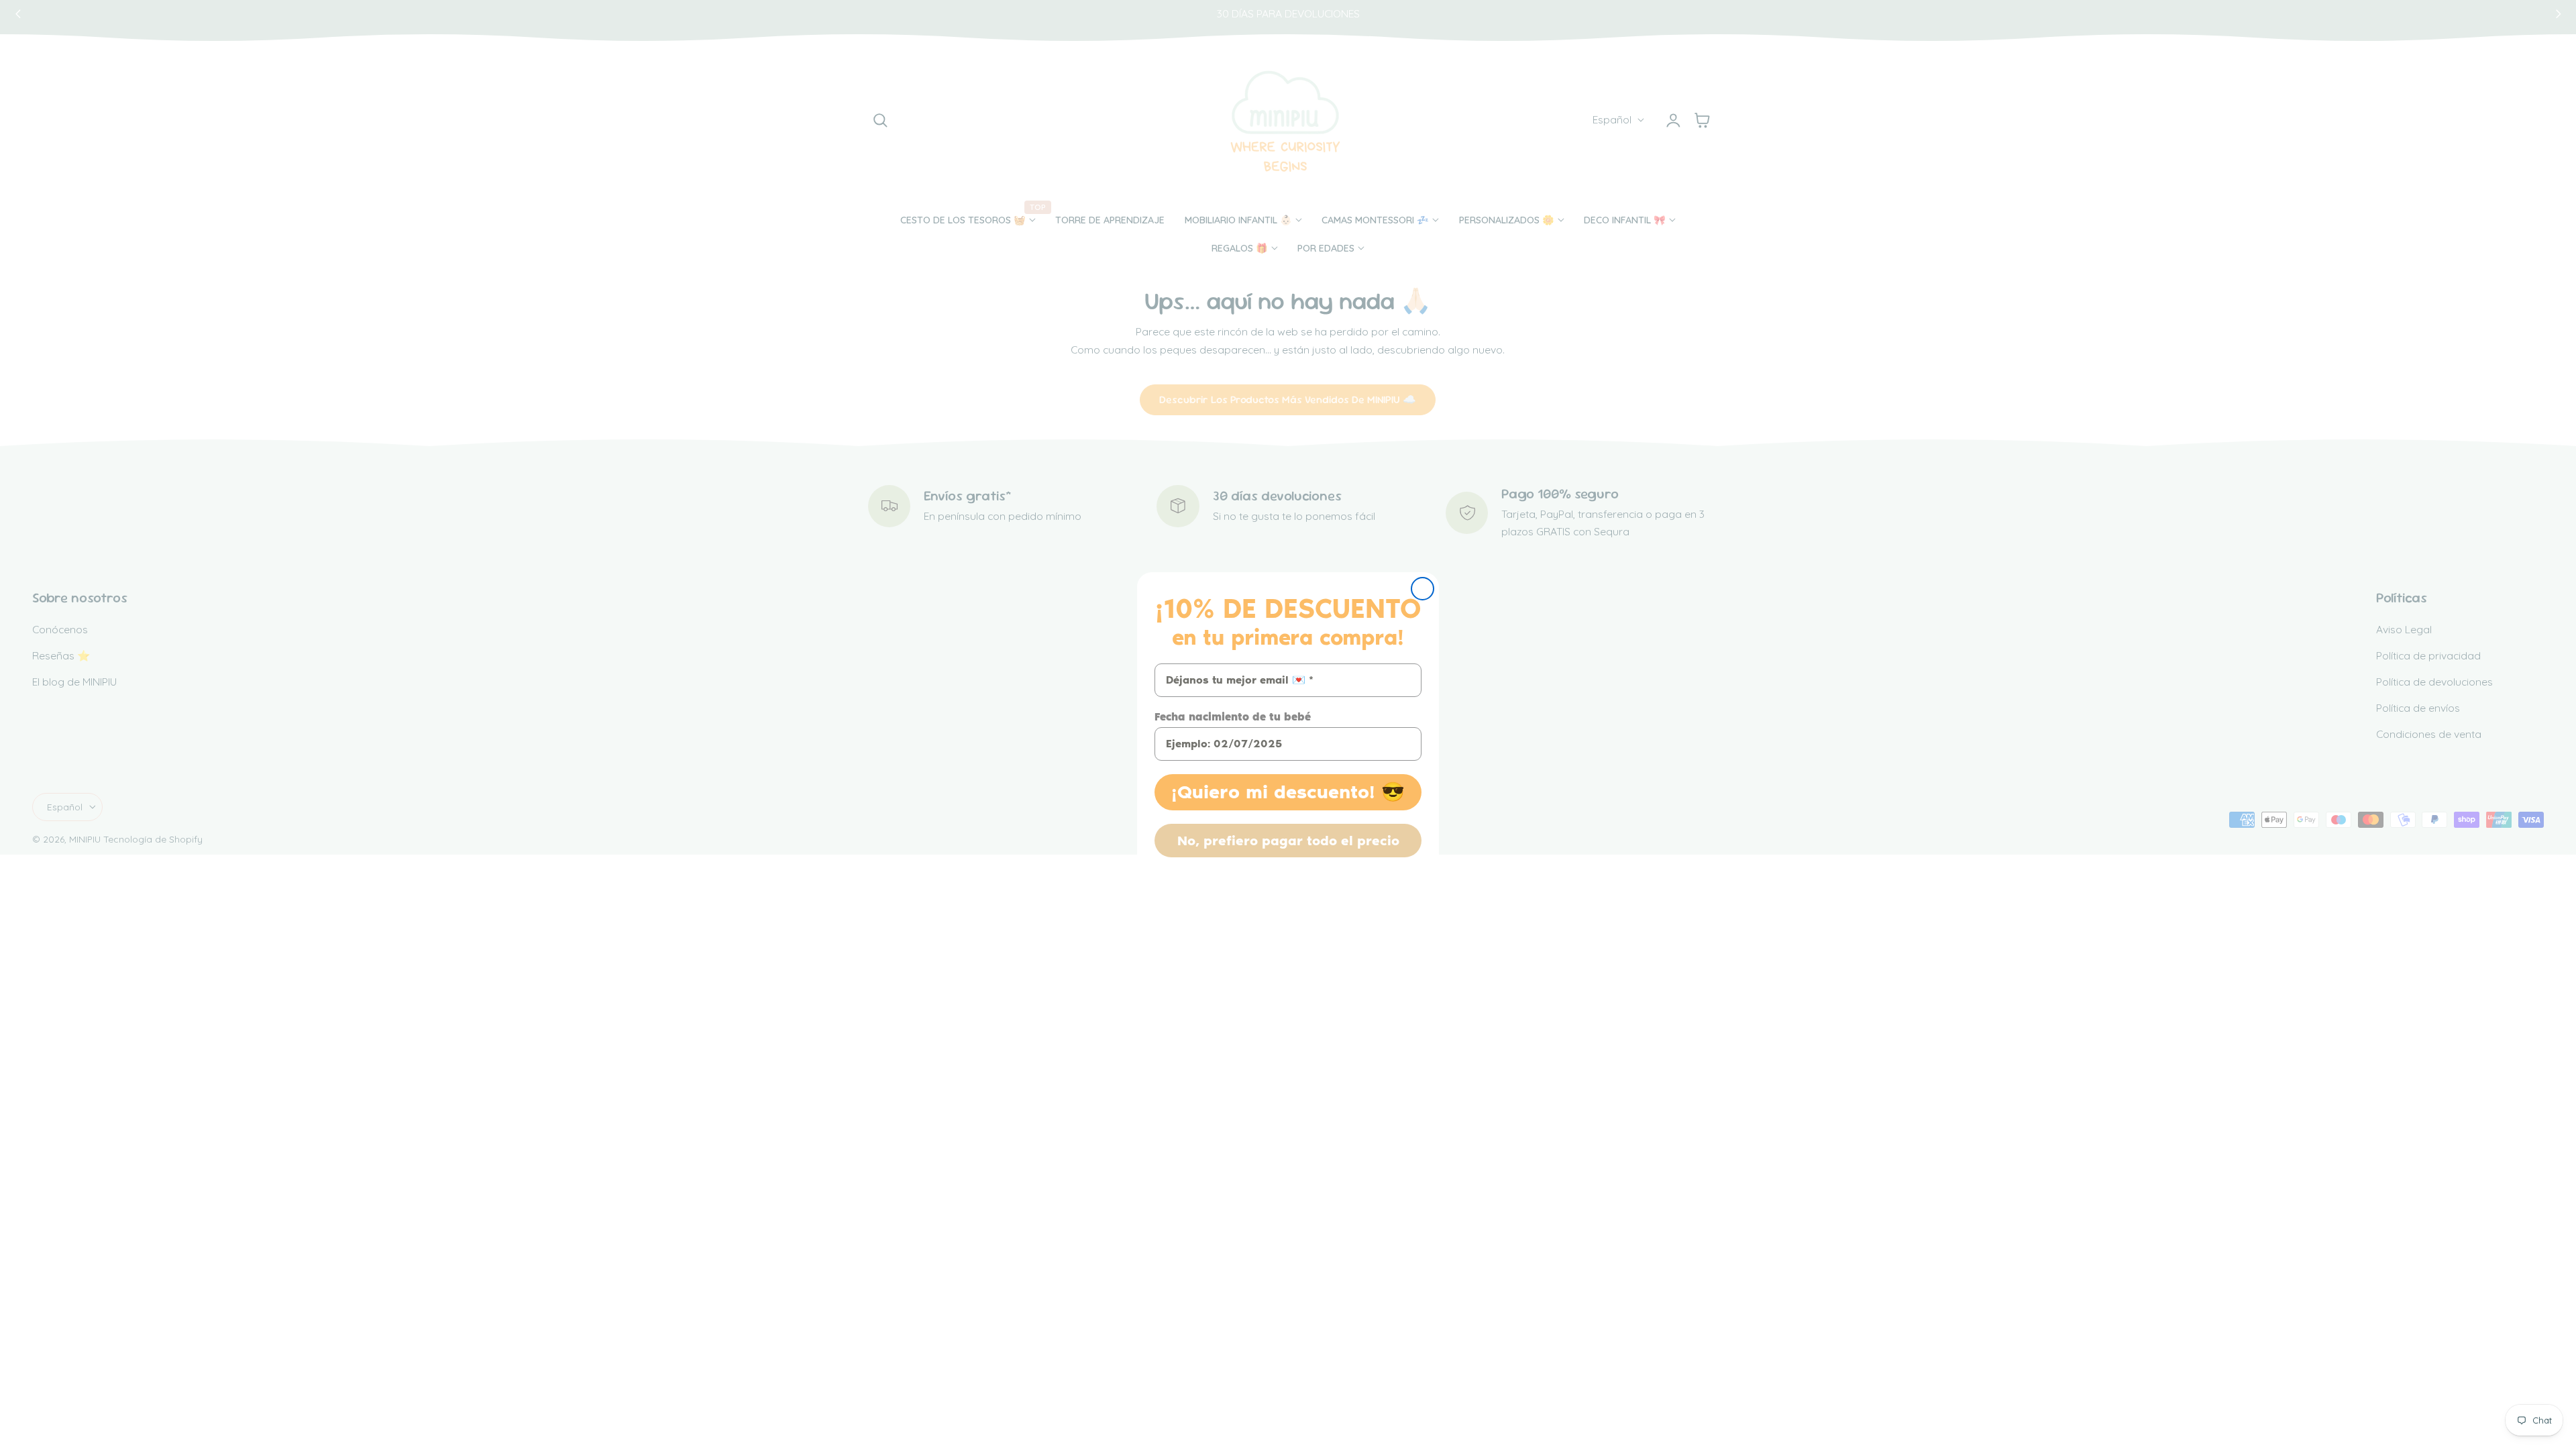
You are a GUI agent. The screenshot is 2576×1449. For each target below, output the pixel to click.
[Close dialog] (1423, 589)
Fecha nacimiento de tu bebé (1233, 717)
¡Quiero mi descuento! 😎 (1288, 792)
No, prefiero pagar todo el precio (1288, 841)
